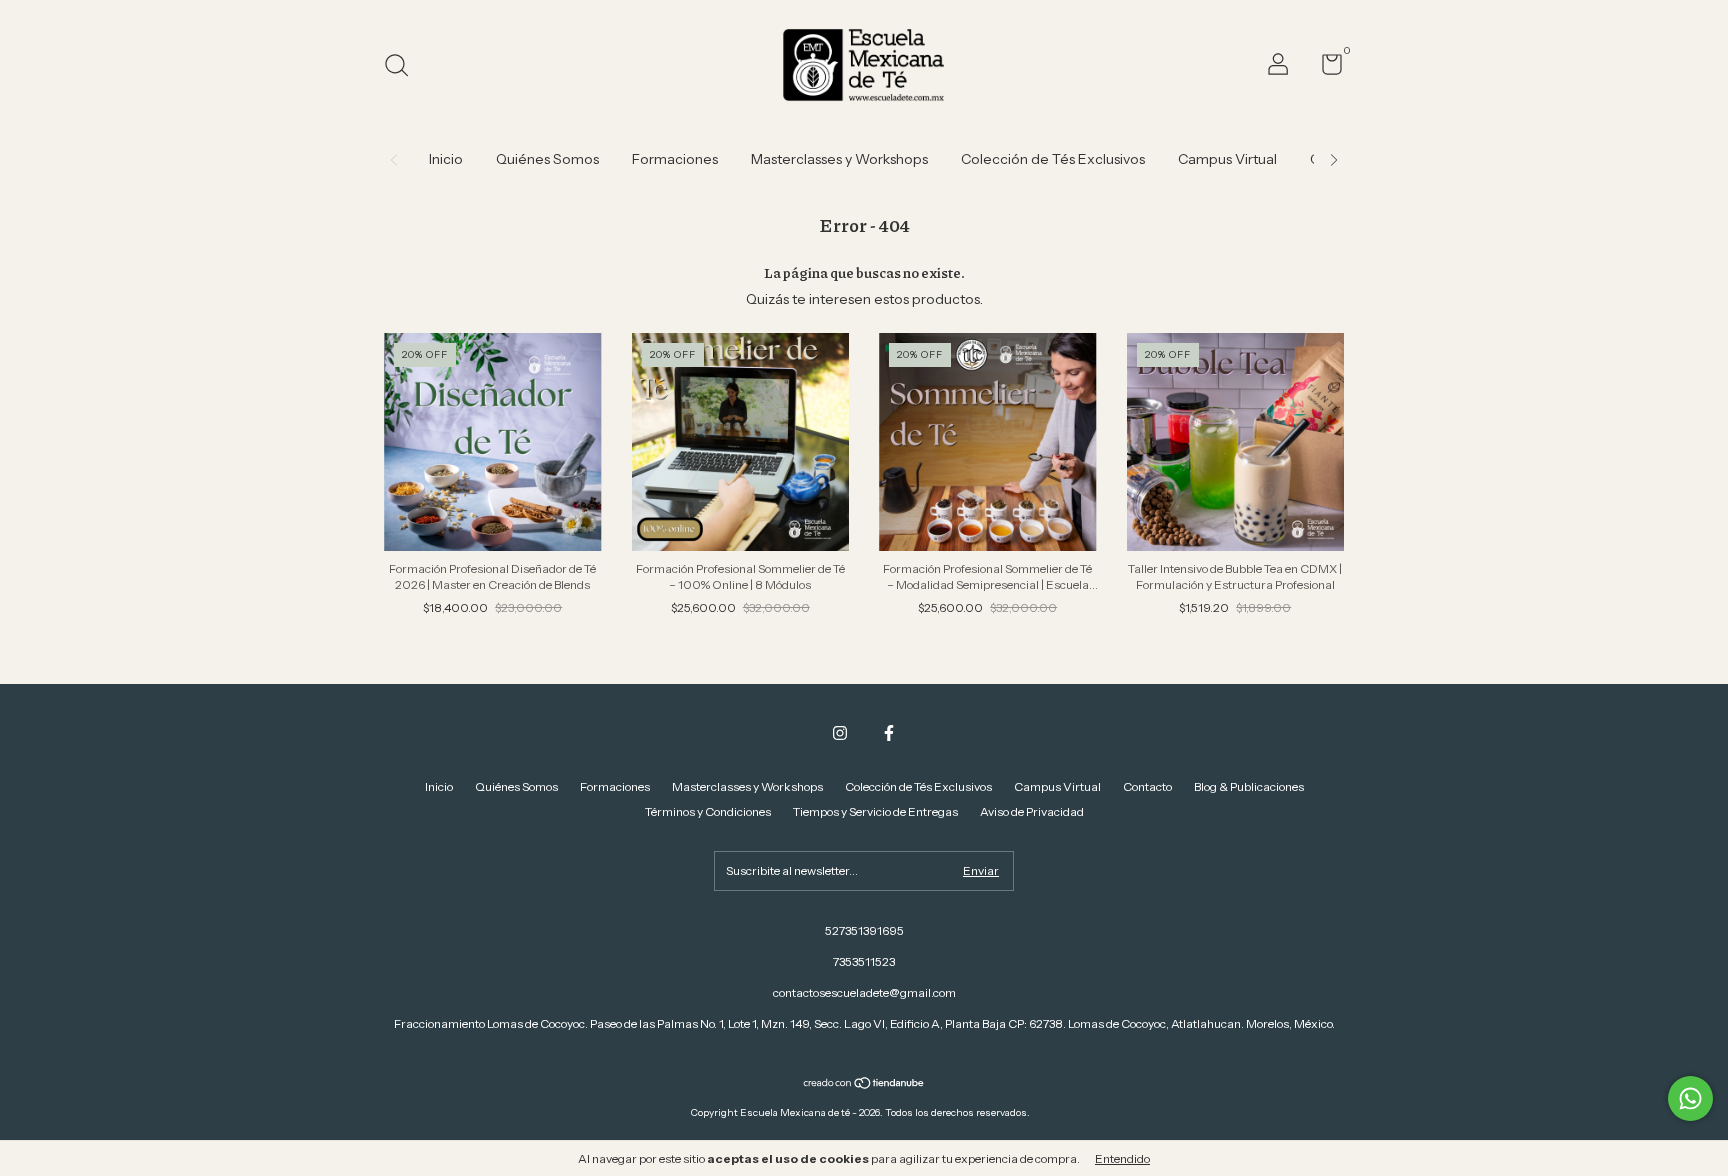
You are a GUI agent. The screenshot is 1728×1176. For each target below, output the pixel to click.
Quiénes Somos (547, 159)
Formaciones (675, 159)
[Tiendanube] (864, 1085)
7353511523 (864, 961)
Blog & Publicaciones (1249, 786)
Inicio (446, 159)
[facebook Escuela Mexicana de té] (889, 733)
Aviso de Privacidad (1032, 811)
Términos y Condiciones (708, 811)
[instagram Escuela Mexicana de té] (840, 733)
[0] (1324, 68)
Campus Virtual (1227, 159)
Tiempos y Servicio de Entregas (875, 811)
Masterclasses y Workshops (839, 159)
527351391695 (864, 930)
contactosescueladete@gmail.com (864, 992)
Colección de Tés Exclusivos (1053, 159)
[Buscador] (403, 67)
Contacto (1147, 786)
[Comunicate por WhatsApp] (1690, 1098)
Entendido (1122, 1158)
